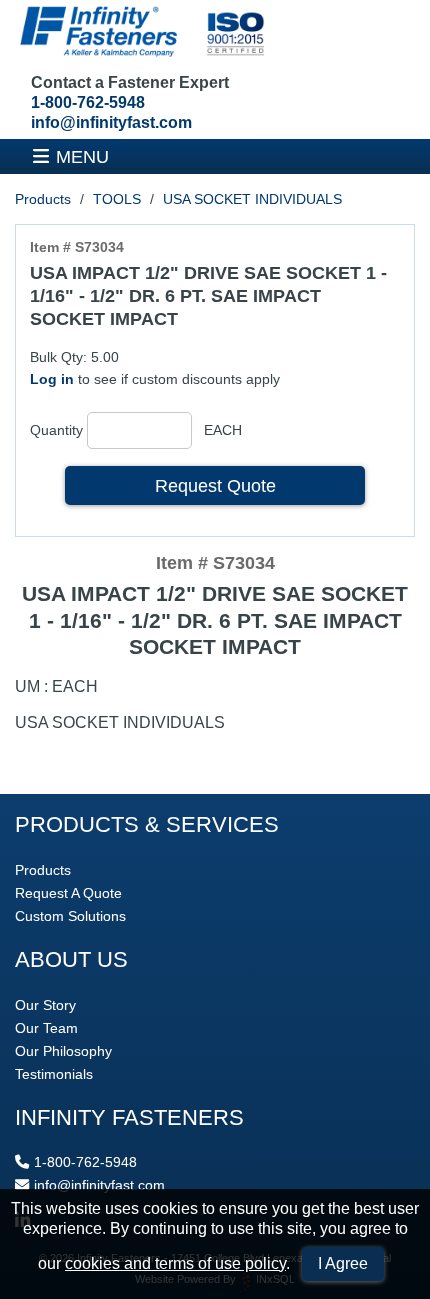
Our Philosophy (63, 1051)
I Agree (343, 1263)
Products (43, 199)
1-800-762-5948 (88, 102)
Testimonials (54, 1074)
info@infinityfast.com (111, 122)
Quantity (56, 430)
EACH (223, 430)
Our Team (46, 1028)
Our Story (45, 1005)
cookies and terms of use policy (175, 1263)
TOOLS (117, 199)
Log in (52, 379)
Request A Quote (68, 893)
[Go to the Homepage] (140, 33)
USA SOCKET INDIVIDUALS (252, 199)
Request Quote (215, 485)
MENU (82, 156)
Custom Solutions (70, 916)
